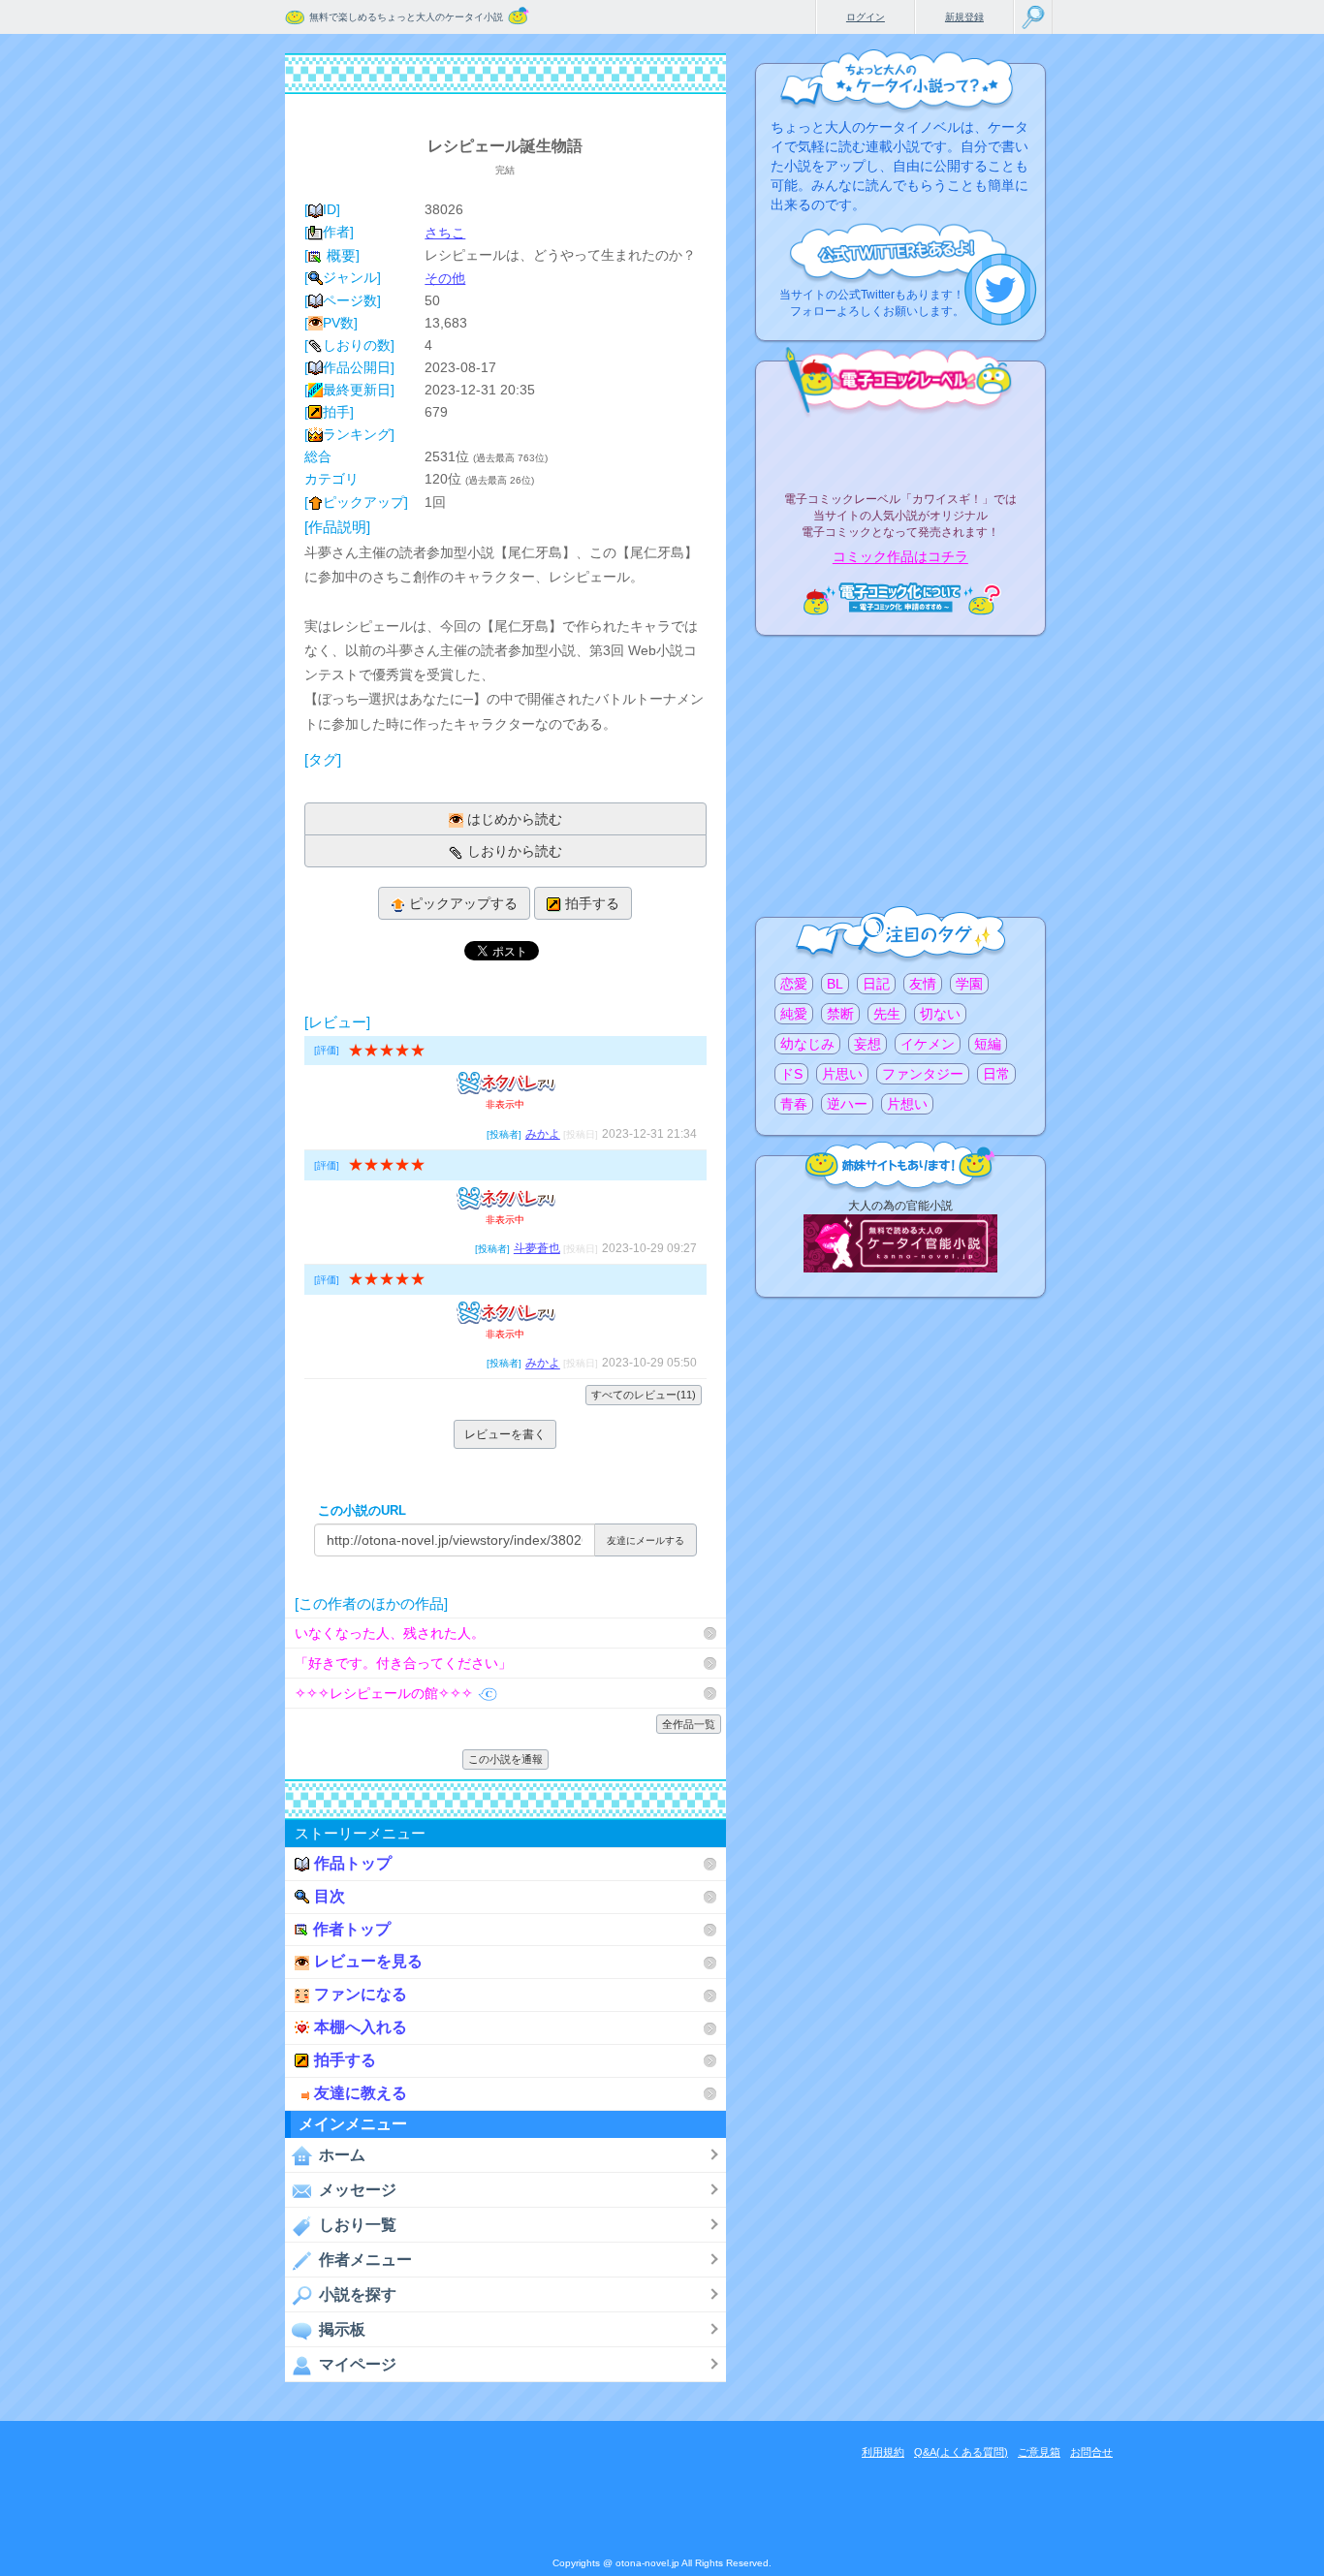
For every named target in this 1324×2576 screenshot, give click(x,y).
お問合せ (1091, 2452)
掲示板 (342, 2329)
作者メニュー (365, 2260)
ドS (791, 1074)
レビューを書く (505, 1434)
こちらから (1001, 289)
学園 (969, 984)
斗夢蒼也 (537, 1248)
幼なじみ (807, 1044)
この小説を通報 (505, 1759)
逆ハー (847, 1104)
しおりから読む (515, 851)
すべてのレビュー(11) (644, 1395)
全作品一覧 (689, 1724)
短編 (988, 1044)
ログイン (866, 17)
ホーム (342, 2155)
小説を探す (358, 2294)
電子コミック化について (900, 598)
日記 (876, 984)
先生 (887, 1014)
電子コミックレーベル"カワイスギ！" (900, 448)
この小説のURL (362, 1510)
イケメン (928, 1044)
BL (835, 984)
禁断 (840, 1014)
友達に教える (361, 2093)
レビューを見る (368, 1961)
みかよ (543, 1134)
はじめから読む (515, 819)
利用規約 (883, 2452)
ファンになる (361, 1994)
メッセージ (358, 2190)
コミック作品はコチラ (900, 557)
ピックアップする (463, 903)
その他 (445, 278)
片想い (907, 1104)
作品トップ (353, 1863)
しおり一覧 (358, 2225)
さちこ (445, 233)
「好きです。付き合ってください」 (403, 1663)
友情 (923, 984)
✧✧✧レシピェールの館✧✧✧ (384, 1693)
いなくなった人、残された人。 (390, 1633)
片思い (842, 1074)
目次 (330, 1896)
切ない (940, 1014)
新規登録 (964, 17)
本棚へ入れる (361, 2027)
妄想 (867, 1044)
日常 (996, 1074)
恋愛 (794, 984)
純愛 (794, 1014)
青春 (794, 1104)
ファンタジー (923, 1074)
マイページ (358, 2364)
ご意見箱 (1039, 2452)
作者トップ (352, 1929)
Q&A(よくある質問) (961, 2452)
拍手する (592, 903)
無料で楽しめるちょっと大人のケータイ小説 (406, 17)
